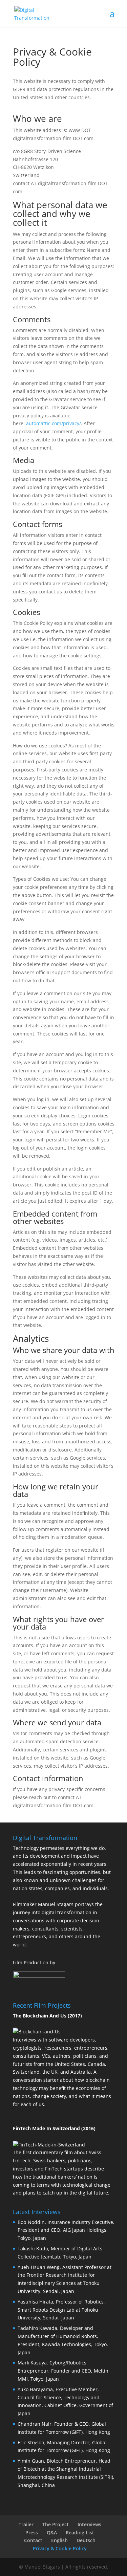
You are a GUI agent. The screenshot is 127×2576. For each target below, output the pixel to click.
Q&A (52, 2533)
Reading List (80, 2533)
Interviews (89, 2524)
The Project (56, 2524)
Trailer (26, 2524)
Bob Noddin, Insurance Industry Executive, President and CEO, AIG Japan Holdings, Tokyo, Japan (66, 2230)
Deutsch (86, 2540)
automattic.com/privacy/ (54, 423)
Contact (33, 2540)
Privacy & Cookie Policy (60, 2548)
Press (32, 2533)
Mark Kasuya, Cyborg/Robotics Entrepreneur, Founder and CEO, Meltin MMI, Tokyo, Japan (63, 2371)
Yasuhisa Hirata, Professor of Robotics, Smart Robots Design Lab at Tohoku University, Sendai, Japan (61, 2310)
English (59, 2540)
